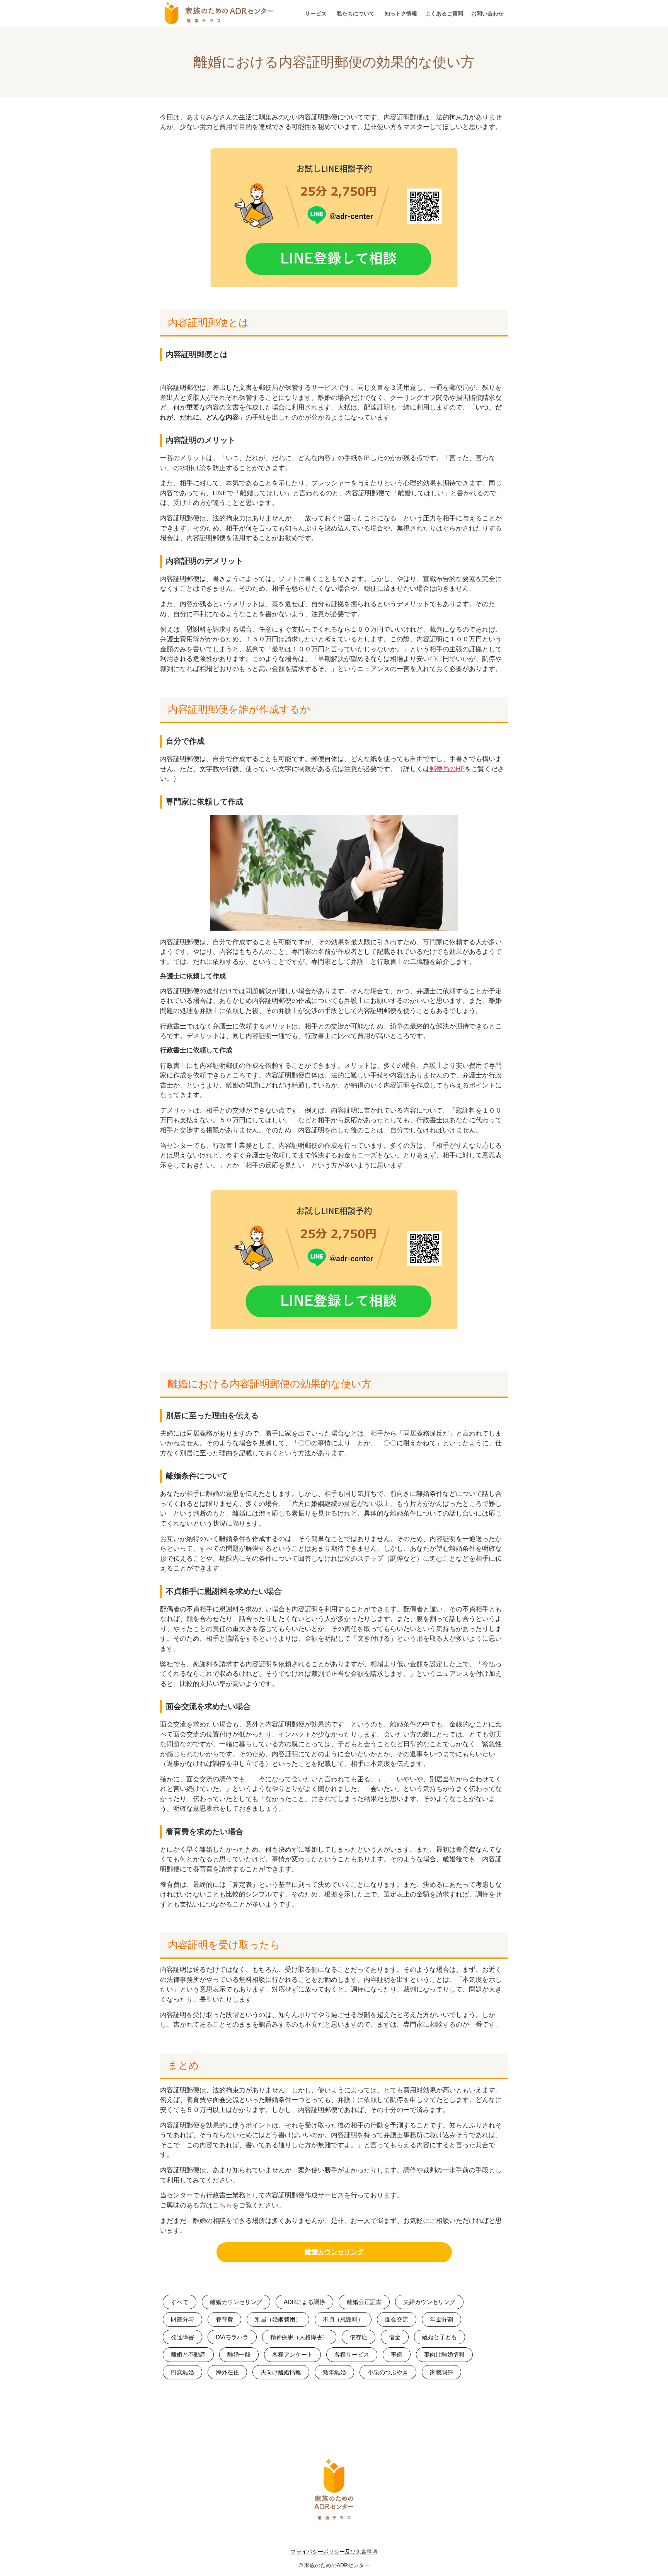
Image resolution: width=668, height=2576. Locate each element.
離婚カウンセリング (236, 2302)
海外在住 (227, 2372)
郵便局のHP (447, 769)
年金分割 (441, 2319)
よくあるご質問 (444, 14)
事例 (397, 2354)
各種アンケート (292, 2354)
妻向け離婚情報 (444, 2354)
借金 (395, 2337)
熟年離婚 (334, 2372)
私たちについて (356, 14)
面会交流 (397, 2319)
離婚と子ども (440, 2337)
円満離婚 (182, 2372)
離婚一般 (239, 2354)
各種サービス (352, 2354)
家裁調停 (441, 2372)
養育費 (224, 2319)
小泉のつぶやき (388, 2372)
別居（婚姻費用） (278, 2319)
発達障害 (182, 2337)
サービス (316, 14)
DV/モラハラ (232, 2337)
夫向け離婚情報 (281, 2372)
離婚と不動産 (188, 2354)
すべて (180, 2302)
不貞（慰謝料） (343, 2319)
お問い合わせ (487, 14)
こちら (222, 2205)
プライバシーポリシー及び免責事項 (334, 2552)
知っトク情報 (401, 14)
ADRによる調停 (304, 2302)
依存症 (359, 2337)
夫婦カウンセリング (429, 2302)
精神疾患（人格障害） (299, 2337)
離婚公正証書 (364, 2302)
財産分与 (182, 2319)
